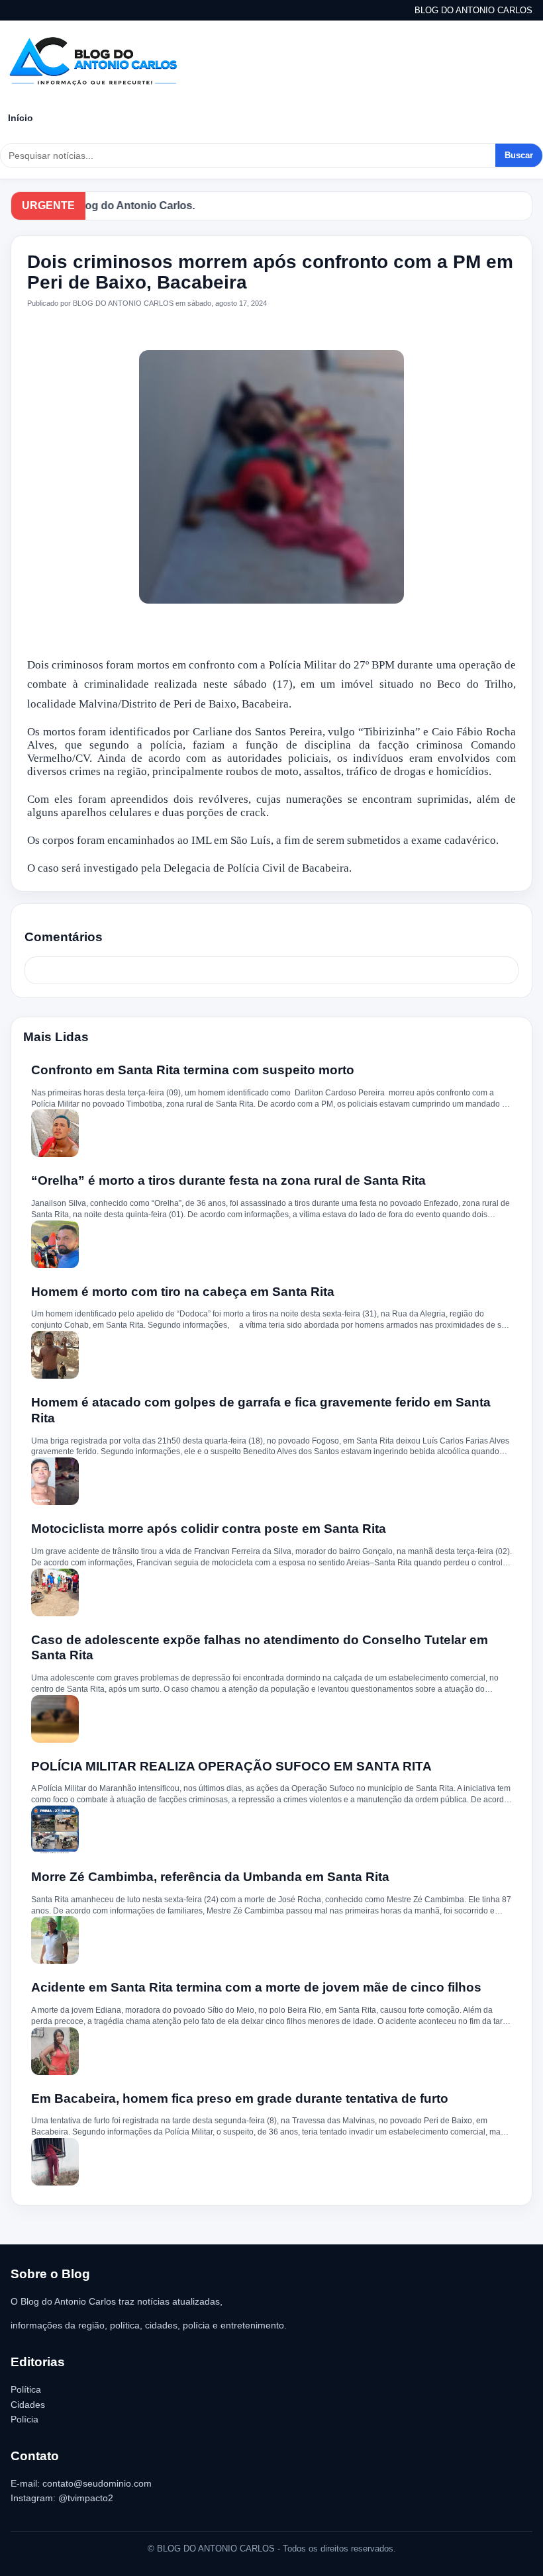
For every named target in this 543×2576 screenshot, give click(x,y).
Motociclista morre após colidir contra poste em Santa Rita (209, 1529)
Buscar (519, 155)
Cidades (28, 2405)
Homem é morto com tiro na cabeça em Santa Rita (183, 1292)
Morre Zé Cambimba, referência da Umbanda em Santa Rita (210, 1877)
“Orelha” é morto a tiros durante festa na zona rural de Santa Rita (228, 1180)
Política (26, 2389)
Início (21, 118)
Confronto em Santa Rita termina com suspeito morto (193, 1070)
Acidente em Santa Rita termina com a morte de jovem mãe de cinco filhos (256, 1987)
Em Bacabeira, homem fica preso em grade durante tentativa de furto (240, 2098)
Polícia (25, 2419)
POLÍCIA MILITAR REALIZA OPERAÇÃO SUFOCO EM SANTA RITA (231, 1766)
